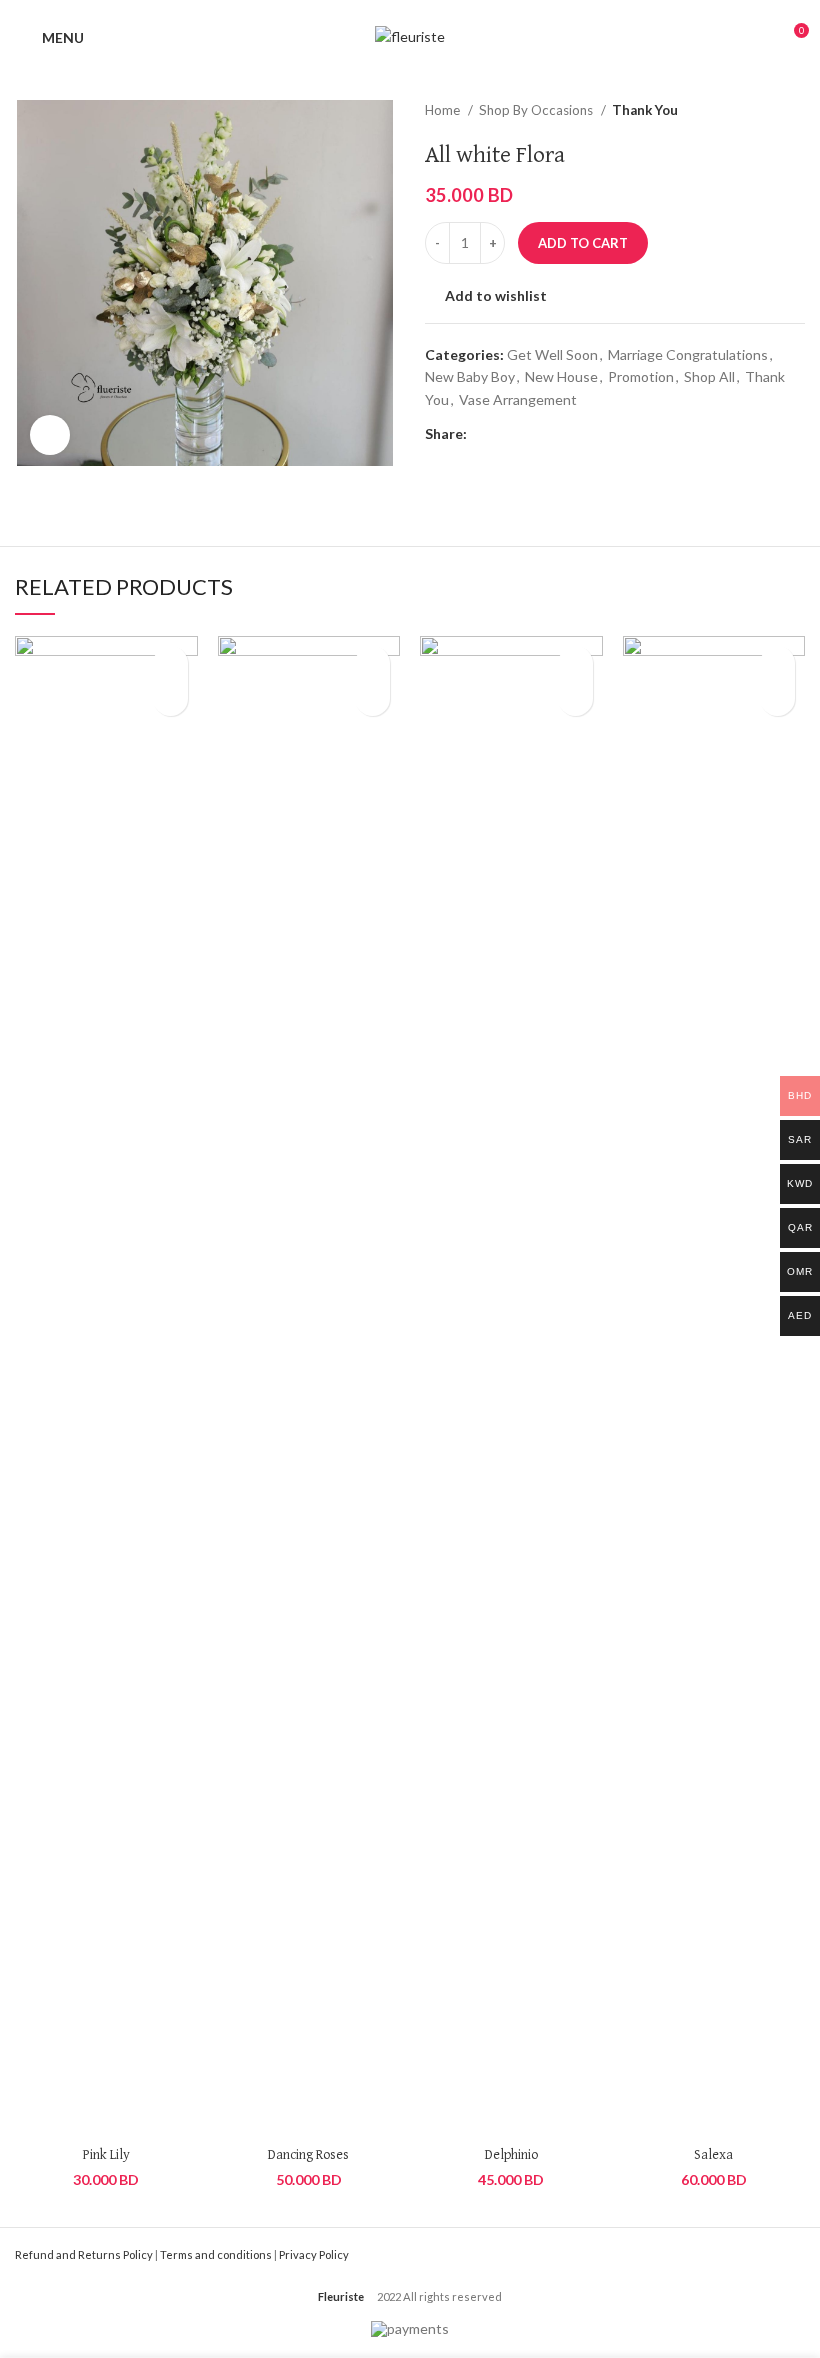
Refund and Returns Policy (84, 2254)
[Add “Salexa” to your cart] (777, 698)
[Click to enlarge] (50, 435)
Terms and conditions (216, 2254)
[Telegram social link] (575, 434)
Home (444, 110)
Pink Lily (106, 2155)
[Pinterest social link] (529, 434)
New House (561, 376)
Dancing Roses (308, 2155)
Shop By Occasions (537, 110)
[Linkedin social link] (552, 434)
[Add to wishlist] (170, 663)
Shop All (709, 376)
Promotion (641, 376)
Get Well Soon (552, 354)
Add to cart (583, 243)
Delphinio (511, 2155)
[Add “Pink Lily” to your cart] (170, 698)
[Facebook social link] (483, 434)
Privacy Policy (314, 2254)
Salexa (713, 2155)
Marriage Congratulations (688, 354)
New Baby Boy (470, 376)
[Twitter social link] (506, 434)
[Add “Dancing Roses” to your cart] (372, 698)
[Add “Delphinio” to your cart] (575, 698)
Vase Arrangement (518, 399)
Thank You (645, 110)
